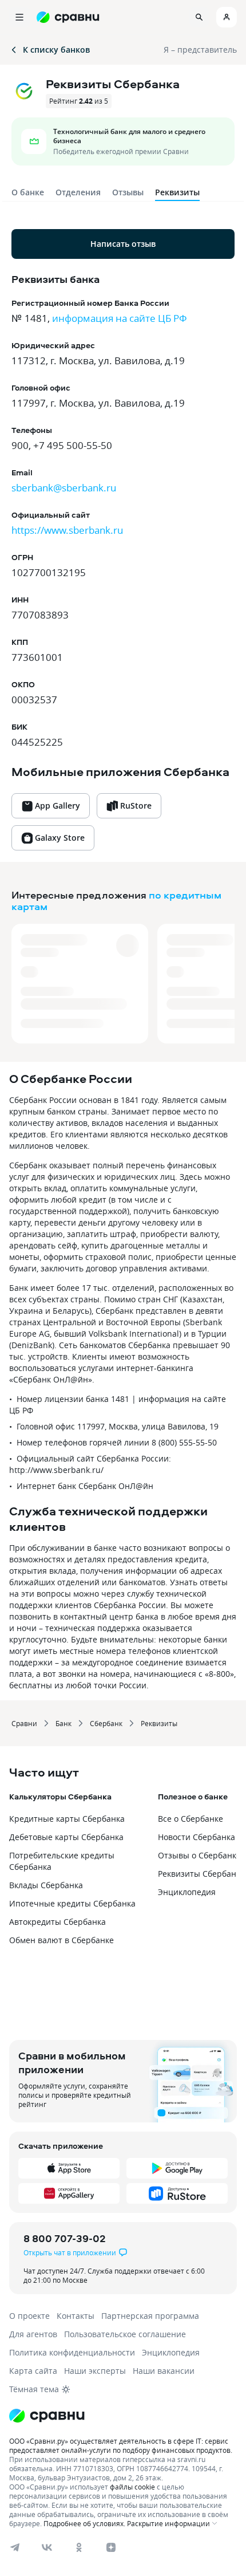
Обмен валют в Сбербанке (61, 1940)
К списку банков (56, 50)
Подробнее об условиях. (84, 2523)
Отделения (78, 192)
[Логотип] (123, 2416)
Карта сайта (33, 2371)
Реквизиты (159, 1723)
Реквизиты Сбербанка (201, 1874)
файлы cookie (132, 2487)
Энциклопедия (187, 1892)
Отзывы (128, 192)
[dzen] (111, 2547)
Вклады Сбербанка (46, 1885)
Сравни (24, 1723)
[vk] (47, 2547)
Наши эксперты (95, 2371)
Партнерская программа (150, 2316)
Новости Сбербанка (197, 1837)
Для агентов (33, 2334)
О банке (28, 192)
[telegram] (15, 2547)
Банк (64, 1723)
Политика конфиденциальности (72, 2352)
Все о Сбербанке (191, 1819)
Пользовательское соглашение (125, 2334)
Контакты (76, 2316)
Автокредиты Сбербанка (57, 1922)
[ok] (79, 2547)
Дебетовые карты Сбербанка (66, 1837)
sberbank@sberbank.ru (64, 488)
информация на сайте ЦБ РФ (120, 318)
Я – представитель (200, 50)
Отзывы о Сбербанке (199, 1855)
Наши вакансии (164, 2371)
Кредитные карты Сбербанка (67, 1819)
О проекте (29, 2316)
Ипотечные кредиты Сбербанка (72, 1903)
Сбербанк (106, 1723)
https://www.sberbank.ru (67, 530)
